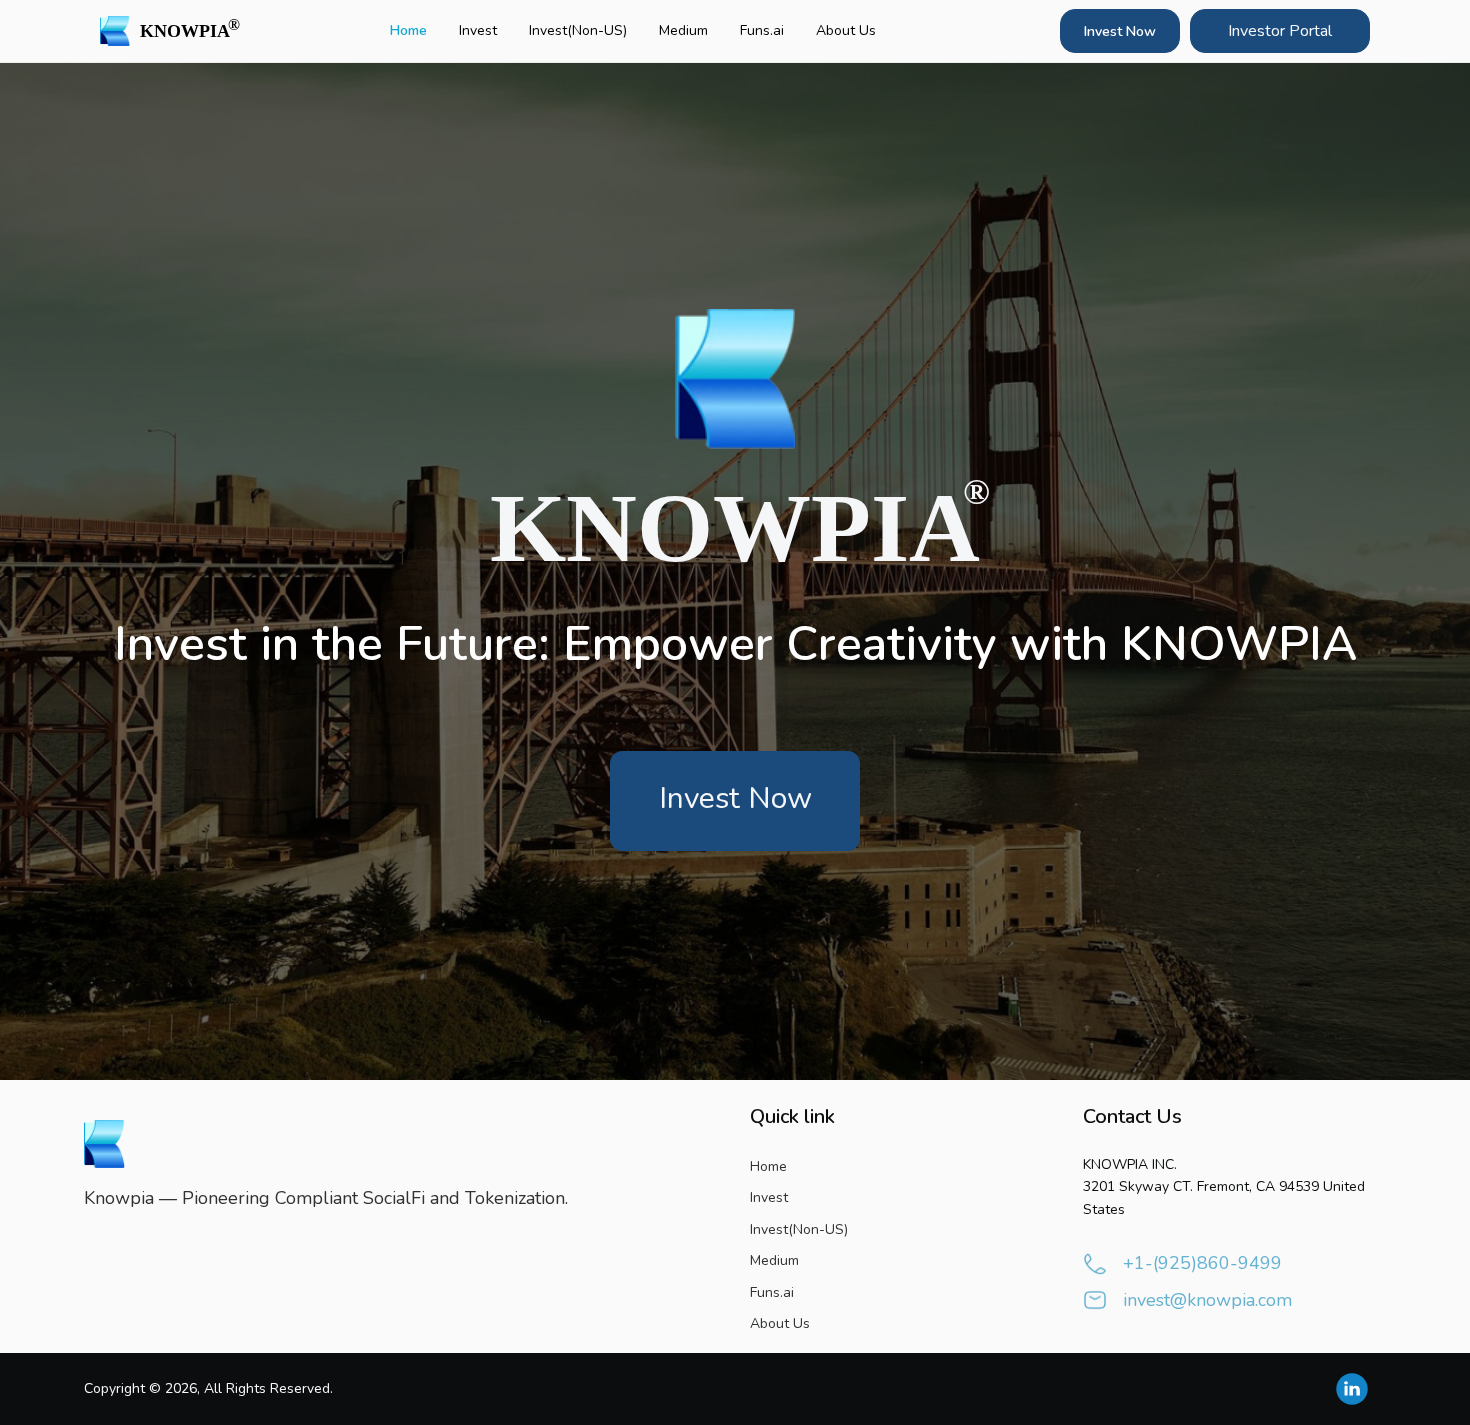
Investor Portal (1280, 31)
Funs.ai (762, 30)
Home (408, 30)
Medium (683, 30)
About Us (846, 30)
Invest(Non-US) (578, 30)
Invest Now (1120, 31)
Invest (478, 30)
